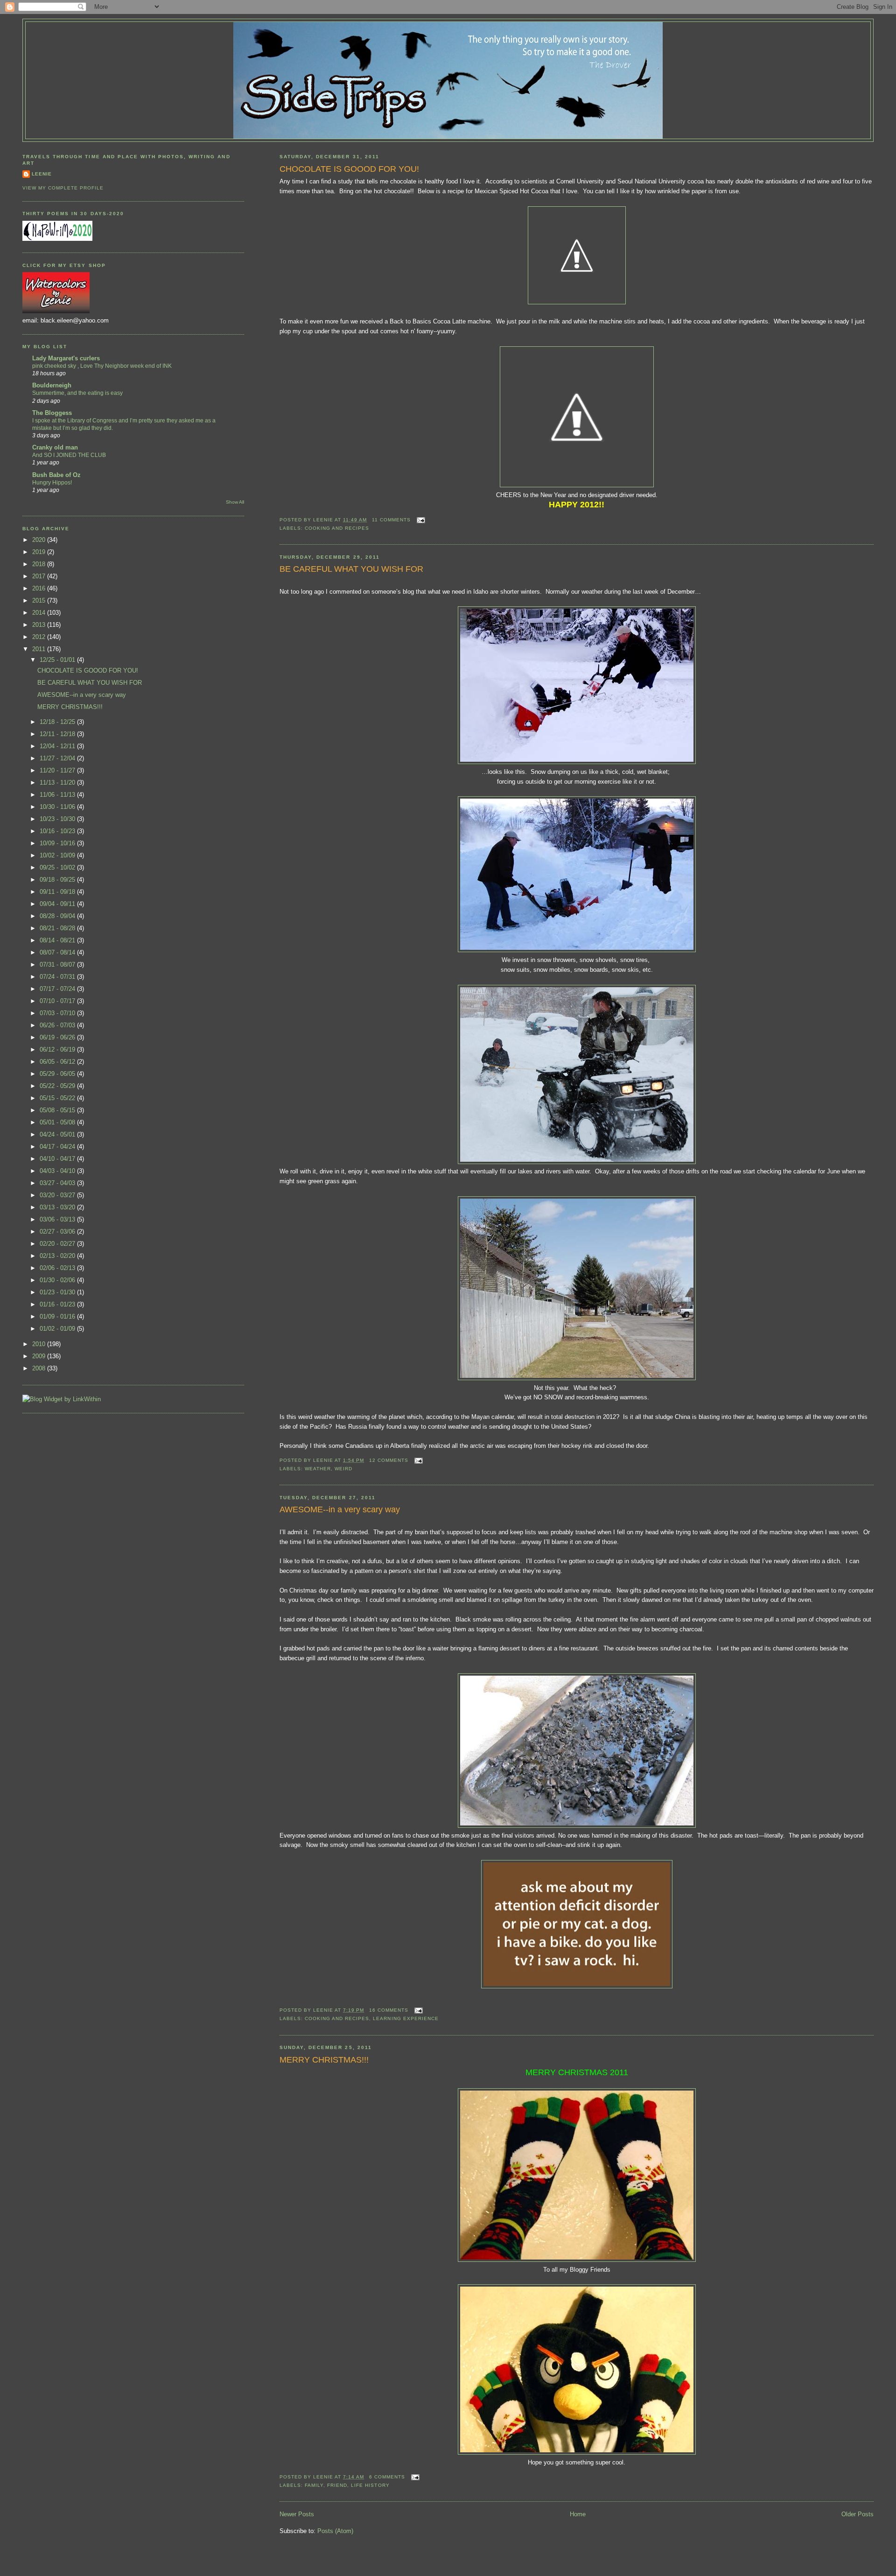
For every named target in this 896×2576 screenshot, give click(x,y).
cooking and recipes (337, 528)
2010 (40, 1344)
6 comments (387, 2477)
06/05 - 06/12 (58, 1062)
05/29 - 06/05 (58, 1074)
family (314, 2485)
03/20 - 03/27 (58, 1195)
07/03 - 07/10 (58, 1013)
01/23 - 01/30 (58, 1292)
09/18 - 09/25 (58, 880)
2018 (40, 564)
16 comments (389, 2010)
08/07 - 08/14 (58, 952)
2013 (40, 625)
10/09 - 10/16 (58, 843)
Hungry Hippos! (52, 483)
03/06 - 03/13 (58, 1219)
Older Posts (857, 2514)
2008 (40, 1368)
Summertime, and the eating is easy (77, 393)
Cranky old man (55, 447)
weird (343, 1469)
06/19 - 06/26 (58, 1037)
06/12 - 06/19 (58, 1049)
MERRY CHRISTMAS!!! (324, 2060)
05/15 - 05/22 (58, 1098)
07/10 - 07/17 (58, 1001)
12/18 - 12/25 (58, 722)
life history (370, 2485)
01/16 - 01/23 (58, 1304)
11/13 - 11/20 (58, 783)
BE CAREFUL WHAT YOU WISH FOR (351, 569)
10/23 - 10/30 (58, 819)
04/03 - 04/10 (58, 1171)
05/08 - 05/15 (58, 1110)
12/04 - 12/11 (58, 746)
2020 (40, 540)
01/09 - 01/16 (58, 1316)
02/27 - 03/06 (58, 1232)
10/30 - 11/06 (58, 807)
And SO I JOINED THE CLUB (69, 455)
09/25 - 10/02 (58, 867)
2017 (40, 576)
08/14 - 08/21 (58, 940)
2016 (40, 588)
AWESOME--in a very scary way (340, 1509)
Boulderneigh (52, 385)
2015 (40, 600)
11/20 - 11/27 (58, 770)
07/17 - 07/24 (58, 989)
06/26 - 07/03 (58, 1025)
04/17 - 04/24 (58, 1147)
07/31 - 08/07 (58, 965)
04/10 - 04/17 (58, 1159)
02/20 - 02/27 (58, 1244)
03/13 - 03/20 (58, 1207)
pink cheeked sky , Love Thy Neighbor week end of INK (102, 366)
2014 (40, 613)
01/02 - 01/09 (58, 1329)
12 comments (389, 1460)
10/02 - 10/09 (58, 855)
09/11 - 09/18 (58, 892)
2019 (40, 552)
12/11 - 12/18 (58, 734)
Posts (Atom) (335, 2531)
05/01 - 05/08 (58, 1122)
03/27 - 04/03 (58, 1183)
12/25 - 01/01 (58, 660)
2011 (40, 649)
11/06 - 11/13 (58, 795)
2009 (40, 1356)
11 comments (391, 520)
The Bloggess (52, 413)
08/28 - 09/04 (58, 916)
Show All (235, 502)
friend (337, 2485)
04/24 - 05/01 (58, 1134)
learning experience (406, 2018)
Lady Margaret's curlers (66, 358)
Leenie (42, 174)
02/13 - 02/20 (58, 1256)
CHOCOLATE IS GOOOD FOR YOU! (349, 169)
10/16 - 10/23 (58, 831)
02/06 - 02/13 (58, 1268)
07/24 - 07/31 (58, 977)
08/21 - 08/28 (58, 928)
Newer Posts (297, 2514)
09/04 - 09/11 (58, 904)
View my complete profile (63, 188)
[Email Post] (420, 520)
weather (318, 1469)
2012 (40, 637)
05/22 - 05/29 (58, 1086)
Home (578, 2514)
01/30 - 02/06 (58, 1280)
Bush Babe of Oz (56, 475)
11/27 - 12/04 (58, 758)
